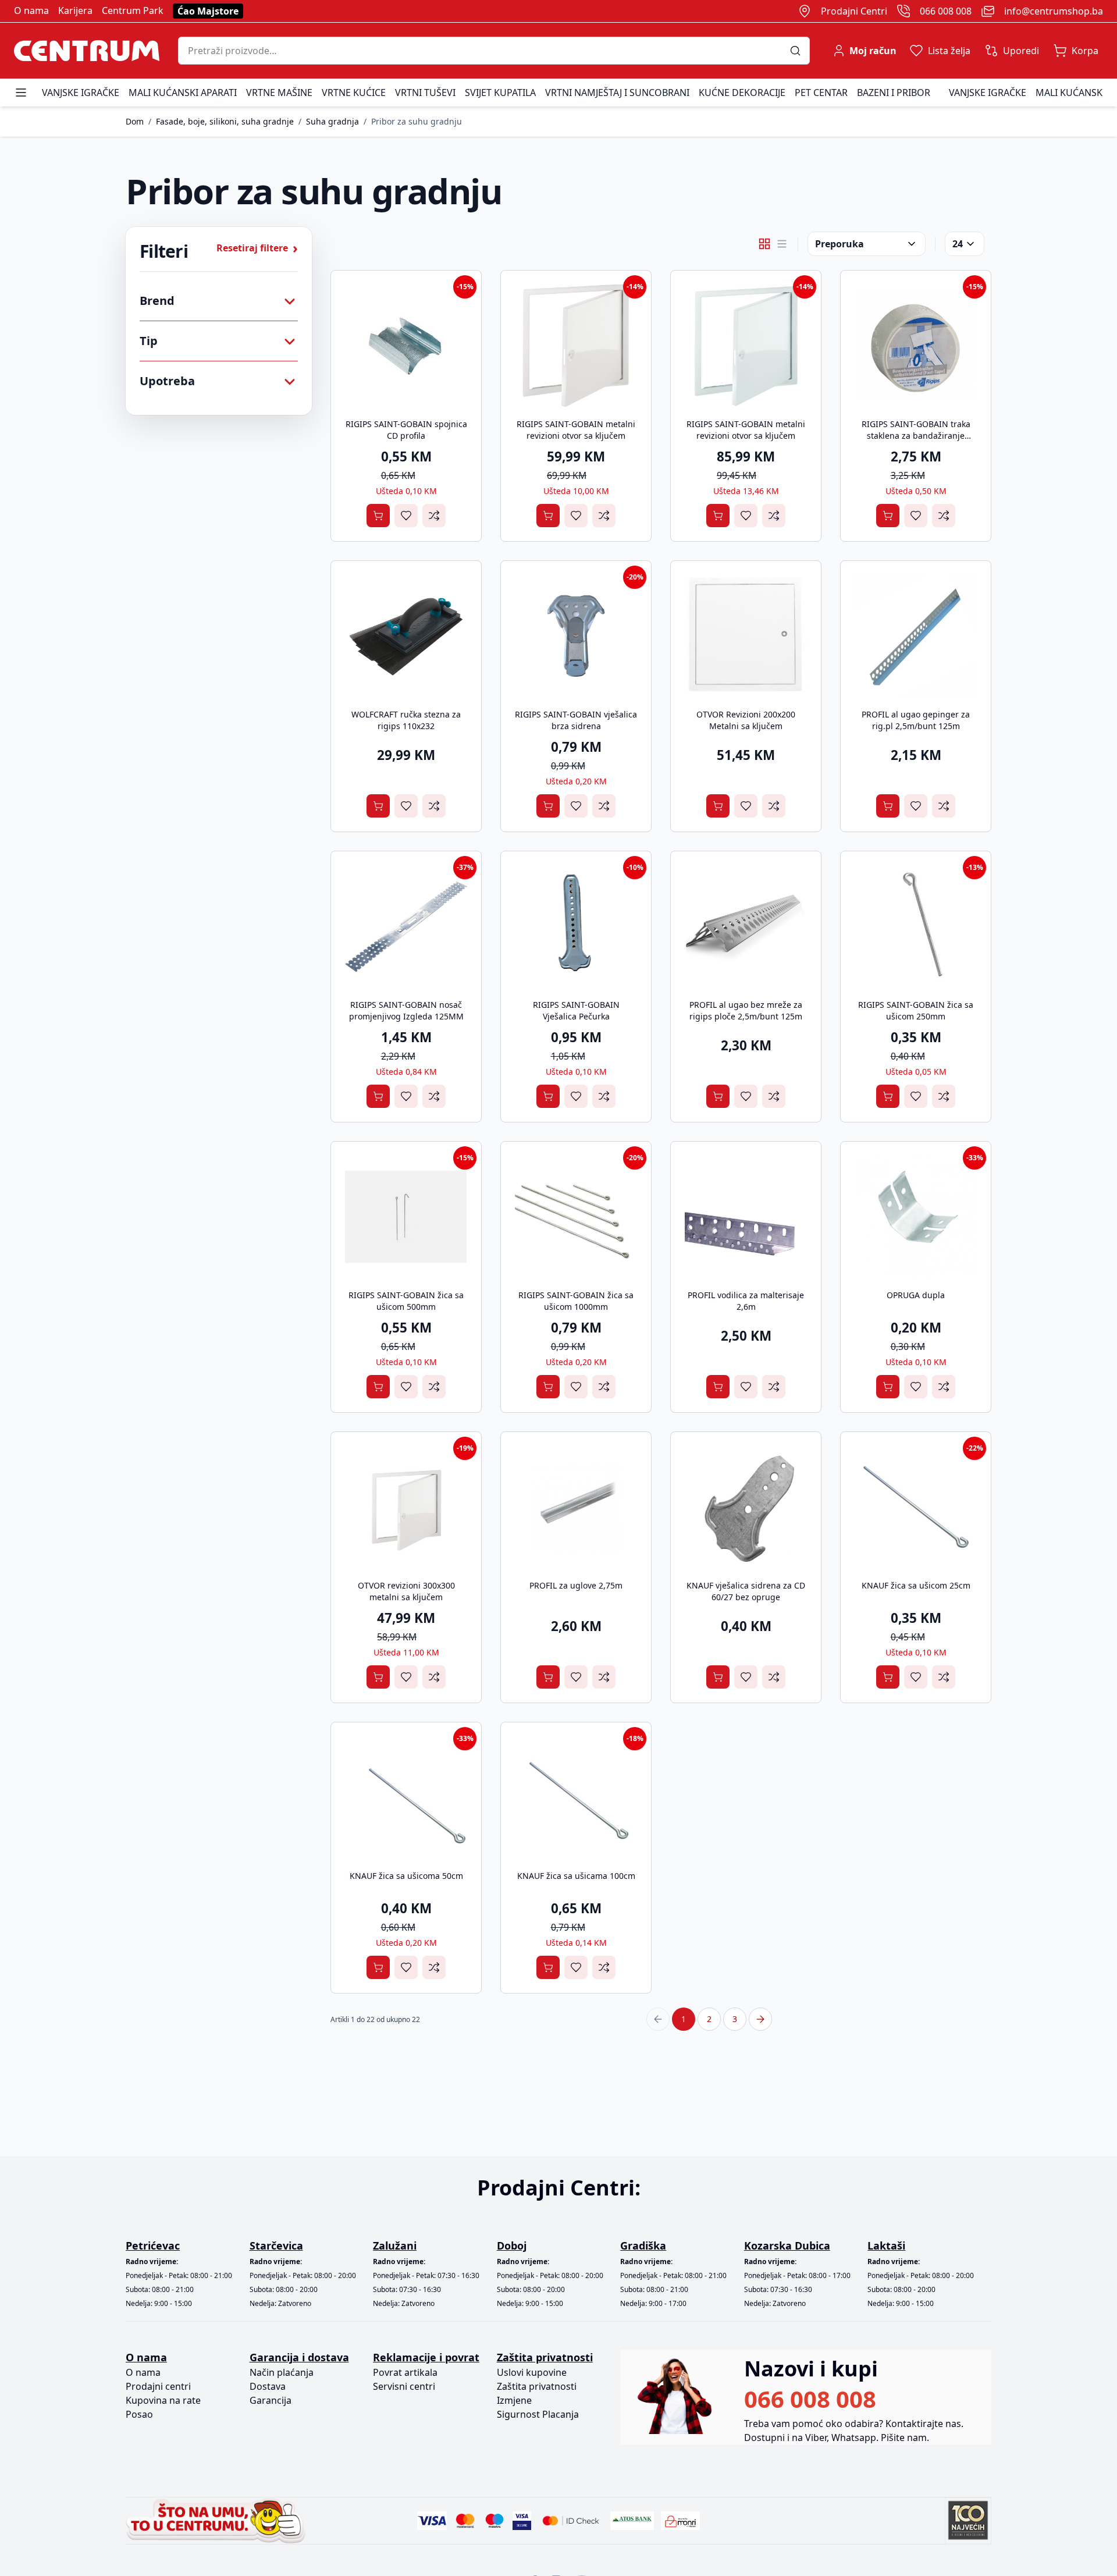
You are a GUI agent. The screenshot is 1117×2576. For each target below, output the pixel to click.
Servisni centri (404, 2386)
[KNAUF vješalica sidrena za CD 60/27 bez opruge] (746, 1507)
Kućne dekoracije (742, 93)
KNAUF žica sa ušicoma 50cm (406, 1876)
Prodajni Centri (854, 11)
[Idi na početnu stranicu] (87, 51)
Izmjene (514, 2400)
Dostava (268, 2386)
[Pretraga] (800, 51)
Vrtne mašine (279, 93)
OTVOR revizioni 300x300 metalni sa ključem (406, 1591)
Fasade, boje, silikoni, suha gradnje (225, 121)
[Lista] (782, 244)
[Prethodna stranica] (658, 2019)
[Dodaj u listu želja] (406, 516)
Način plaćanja (282, 2372)
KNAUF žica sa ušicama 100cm (576, 1876)
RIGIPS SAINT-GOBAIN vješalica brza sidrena (576, 720)
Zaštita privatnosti (537, 2386)
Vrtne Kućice (354, 93)
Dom (135, 121)
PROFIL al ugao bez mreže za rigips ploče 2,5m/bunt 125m (746, 1010)
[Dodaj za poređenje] (434, 516)
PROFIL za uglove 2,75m (576, 1585)
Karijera (75, 10)
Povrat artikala (405, 2372)
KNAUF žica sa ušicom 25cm (916, 1585)
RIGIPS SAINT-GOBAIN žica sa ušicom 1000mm (576, 1301)
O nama (31, 10)
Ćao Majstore (208, 11)
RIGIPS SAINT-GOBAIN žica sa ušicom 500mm (406, 1301)
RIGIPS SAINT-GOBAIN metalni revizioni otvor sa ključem (576, 430)
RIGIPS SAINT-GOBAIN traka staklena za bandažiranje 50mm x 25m (916, 436)
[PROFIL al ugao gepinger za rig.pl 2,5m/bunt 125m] (916, 636)
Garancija (271, 2400)
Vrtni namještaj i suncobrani (617, 93)
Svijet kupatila (500, 93)
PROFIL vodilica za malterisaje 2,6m (746, 1301)
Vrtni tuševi (425, 93)
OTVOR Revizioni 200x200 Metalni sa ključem (746, 720)
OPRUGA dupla (916, 1295)
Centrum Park (133, 10)
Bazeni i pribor (894, 93)
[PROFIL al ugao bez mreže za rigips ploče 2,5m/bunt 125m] (746, 926)
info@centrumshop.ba (1054, 11)
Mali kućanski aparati (183, 93)
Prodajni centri (158, 2386)
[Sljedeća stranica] (760, 2019)
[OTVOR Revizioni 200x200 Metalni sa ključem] (746, 636)
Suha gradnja (332, 121)
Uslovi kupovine (532, 2372)
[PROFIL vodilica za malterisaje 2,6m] (746, 1217)
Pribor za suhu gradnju (417, 121)
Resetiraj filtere (257, 248)
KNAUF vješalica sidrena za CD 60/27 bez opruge (746, 1591)
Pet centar (821, 93)
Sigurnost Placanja (538, 2414)
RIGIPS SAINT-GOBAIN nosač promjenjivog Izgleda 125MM (406, 1010)
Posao (139, 2414)
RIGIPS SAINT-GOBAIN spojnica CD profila (406, 430)
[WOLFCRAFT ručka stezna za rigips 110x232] (406, 636)
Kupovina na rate (163, 2400)
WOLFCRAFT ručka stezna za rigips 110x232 (406, 720)
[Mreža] (764, 244)
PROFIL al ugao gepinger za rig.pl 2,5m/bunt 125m (916, 720)
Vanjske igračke (81, 93)
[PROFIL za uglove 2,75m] (576, 1507)
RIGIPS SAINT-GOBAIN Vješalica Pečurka (576, 1010)
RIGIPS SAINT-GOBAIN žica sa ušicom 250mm (916, 1010)
